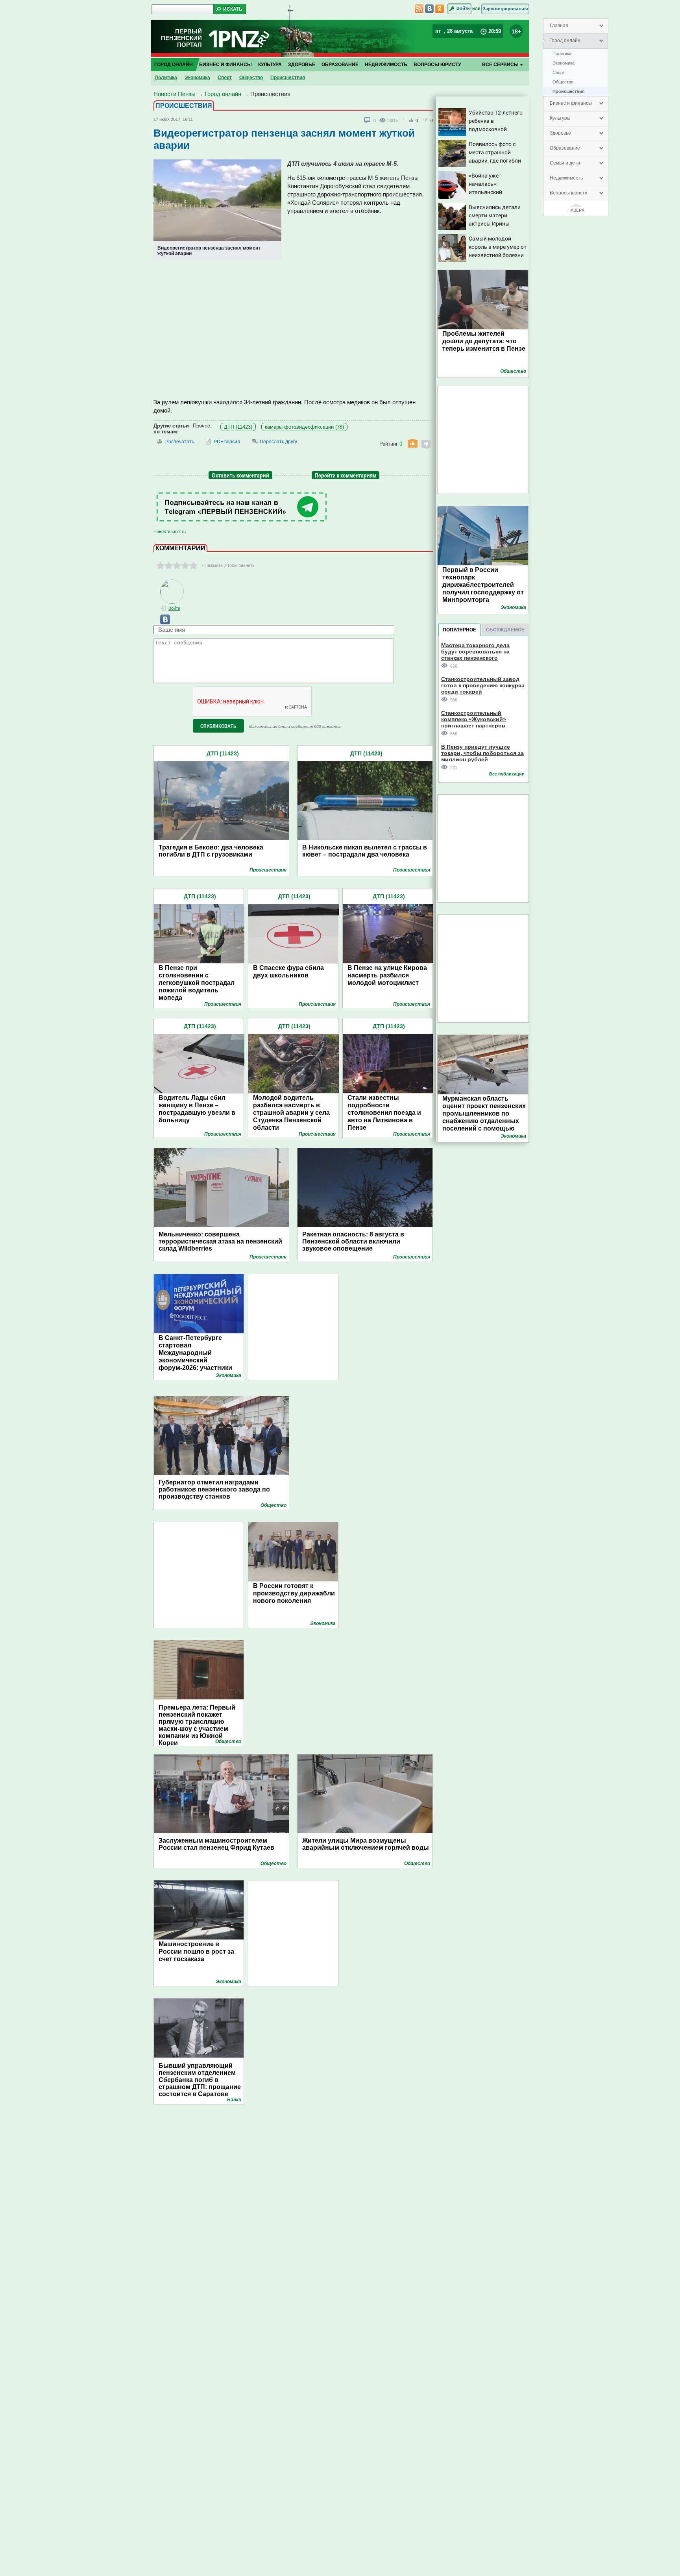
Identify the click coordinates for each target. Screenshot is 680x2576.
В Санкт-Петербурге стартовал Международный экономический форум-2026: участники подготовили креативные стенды (199, 1360)
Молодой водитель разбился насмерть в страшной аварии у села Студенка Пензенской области (291, 1113)
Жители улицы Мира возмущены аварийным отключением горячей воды (366, 1844)
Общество (563, 82)
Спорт (559, 72)
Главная (559, 26)
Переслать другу (278, 442)
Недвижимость (566, 178)
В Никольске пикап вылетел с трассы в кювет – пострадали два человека (365, 851)
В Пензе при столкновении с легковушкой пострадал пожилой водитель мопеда (197, 983)
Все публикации (507, 774)
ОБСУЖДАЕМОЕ (505, 630)
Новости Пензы (175, 94)
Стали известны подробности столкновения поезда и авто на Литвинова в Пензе (384, 1113)
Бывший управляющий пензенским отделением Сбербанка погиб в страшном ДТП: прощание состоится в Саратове (200, 2080)
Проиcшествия (568, 91)
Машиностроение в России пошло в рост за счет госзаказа (196, 1951)
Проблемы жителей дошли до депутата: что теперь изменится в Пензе (484, 341)
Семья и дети (565, 163)
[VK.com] (162, 623)
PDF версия (227, 442)
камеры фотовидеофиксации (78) (304, 427)
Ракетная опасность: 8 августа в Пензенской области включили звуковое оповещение (353, 1241)
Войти (463, 8)
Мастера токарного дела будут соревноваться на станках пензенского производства (475, 651)
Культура (560, 118)
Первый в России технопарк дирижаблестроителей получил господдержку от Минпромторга (483, 585)
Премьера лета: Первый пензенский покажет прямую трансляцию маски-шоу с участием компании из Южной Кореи (197, 1722)
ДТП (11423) (238, 427)
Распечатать (180, 442)
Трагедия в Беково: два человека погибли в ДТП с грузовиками (211, 851)
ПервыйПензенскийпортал (181, 38)
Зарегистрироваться (505, 9)
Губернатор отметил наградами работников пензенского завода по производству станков (214, 1489)
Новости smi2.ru (170, 531)
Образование (565, 148)
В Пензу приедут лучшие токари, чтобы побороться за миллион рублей (482, 753)
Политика (562, 54)
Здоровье (560, 133)
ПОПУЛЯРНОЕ (459, 630)
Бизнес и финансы (571, 103)
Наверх (576, 210)
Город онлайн (565, 41)
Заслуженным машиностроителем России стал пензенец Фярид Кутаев (216, 1844)
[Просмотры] (384, 120)
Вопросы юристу (568, 193)
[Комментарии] (368, 120)
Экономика (564, 63)
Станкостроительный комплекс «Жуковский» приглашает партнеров (474, 719)
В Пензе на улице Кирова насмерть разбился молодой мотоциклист (387, 975)
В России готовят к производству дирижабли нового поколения (294, 1593)
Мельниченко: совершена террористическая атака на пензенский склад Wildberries (220, 1241)
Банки (234, 2100)
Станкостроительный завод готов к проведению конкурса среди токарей (483, 685)
